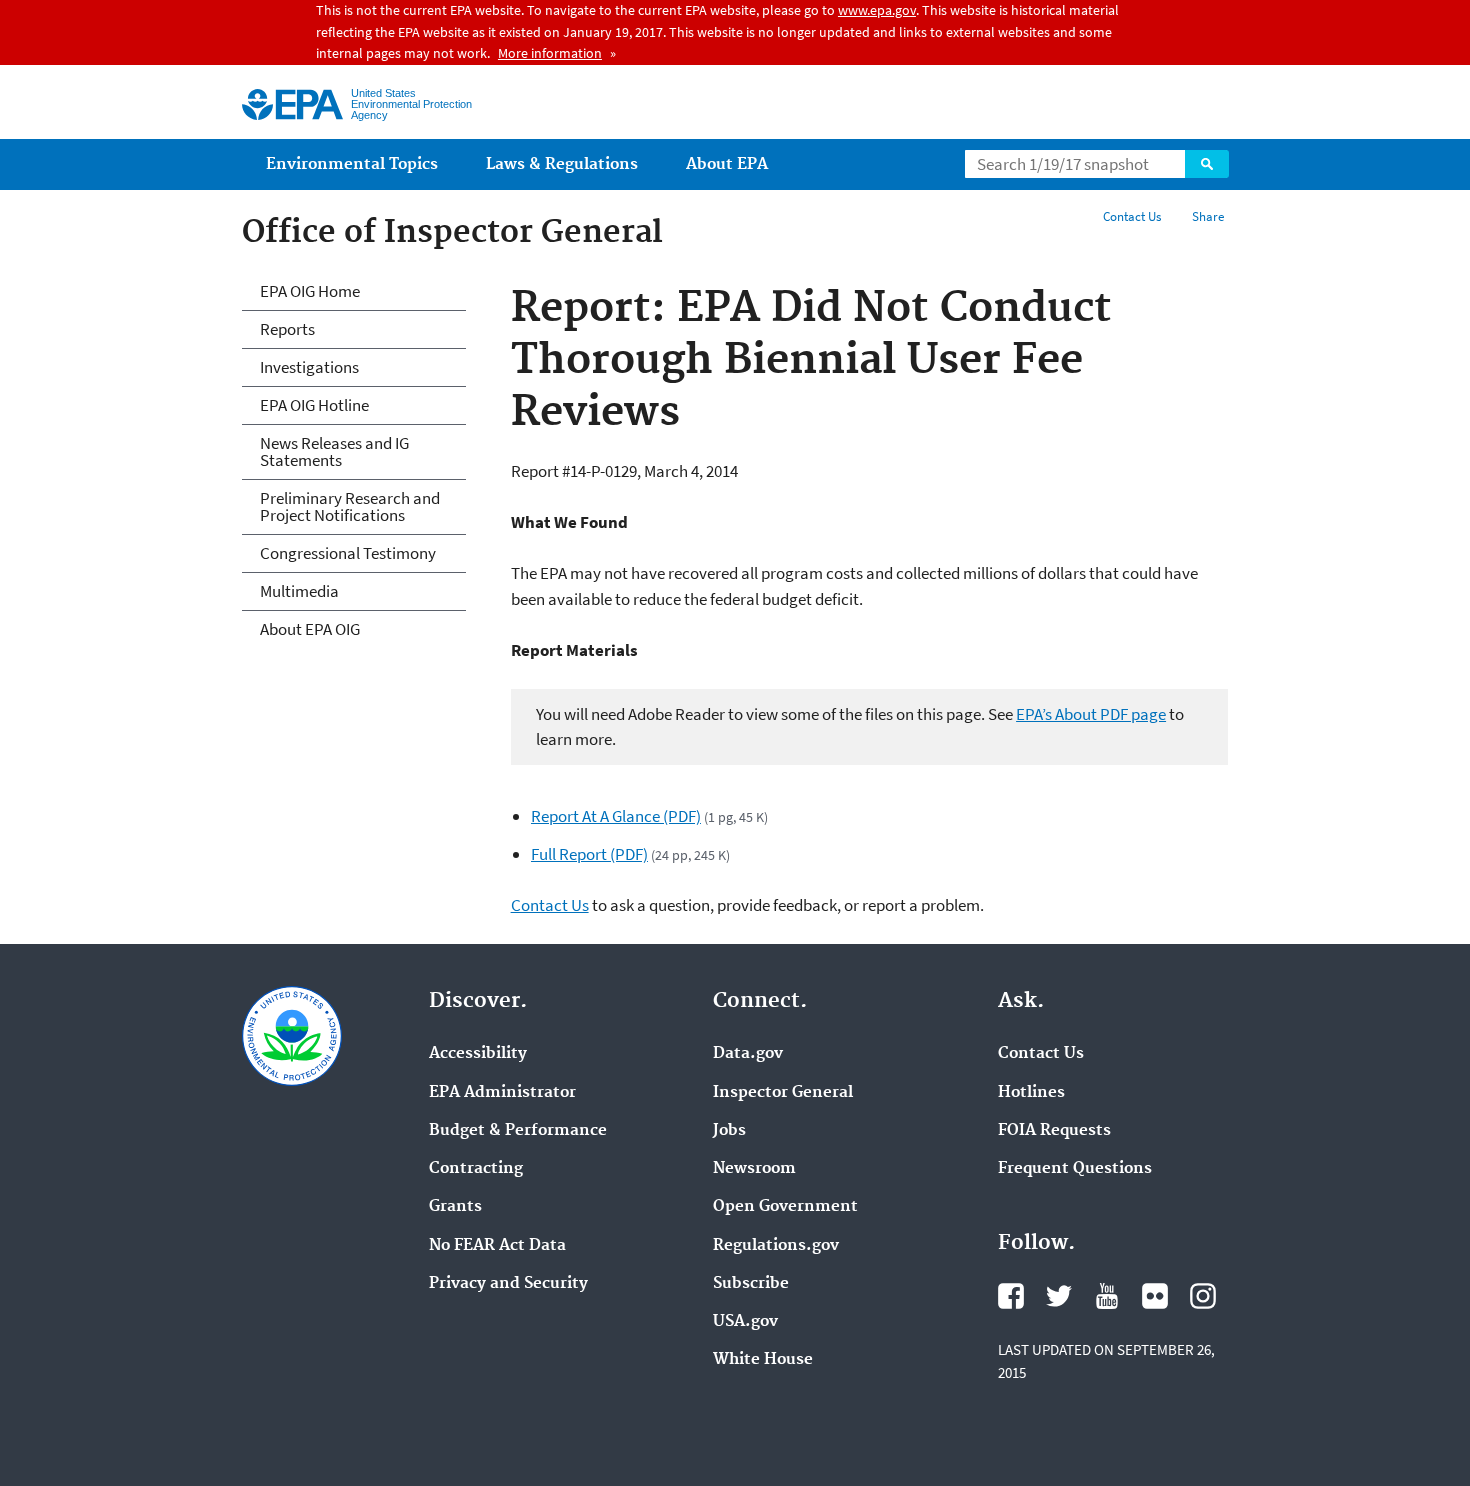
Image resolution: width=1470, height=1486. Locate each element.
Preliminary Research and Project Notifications (350, 506)
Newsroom (754, 1169)
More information (550, 53)
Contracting (476, 1169)
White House (763, 1360)
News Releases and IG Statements (334, 451)
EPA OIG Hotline (314, 405)
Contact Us (1132, 216)
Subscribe (751, 1284)
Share (1208, 216)
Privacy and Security (508, 1284)
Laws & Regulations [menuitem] (562, 164)
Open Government (785, 1207)
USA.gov (745, 1322)
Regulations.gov (776, 1246)
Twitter (1059, 1296)
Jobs (729, 1131)
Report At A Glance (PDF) (616, 816)
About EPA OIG (310, 629)
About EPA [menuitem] (727, 164)
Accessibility (478, 1054)
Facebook (1011, 1296)
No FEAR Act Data (497, 1246)
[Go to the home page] (292, 104)
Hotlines (1031, 1093)
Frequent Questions (1075, 1169)
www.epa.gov (877, 10)
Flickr (1155, 1296)
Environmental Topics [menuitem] (352, 164)
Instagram (1203, 1296)
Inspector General (783, 1093)
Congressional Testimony (348, 553)
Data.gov (748, 1054)
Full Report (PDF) (589, 854)
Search (1207, 164)
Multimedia (299, 591)
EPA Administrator (502, 1093)
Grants (455, 1207)
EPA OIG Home (310, 291)
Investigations (309, 367)
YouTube (1107, 1296)
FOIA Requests (1054, 1131)
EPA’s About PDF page (1091, 714)
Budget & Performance (518, 1131)
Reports (287, 329)
